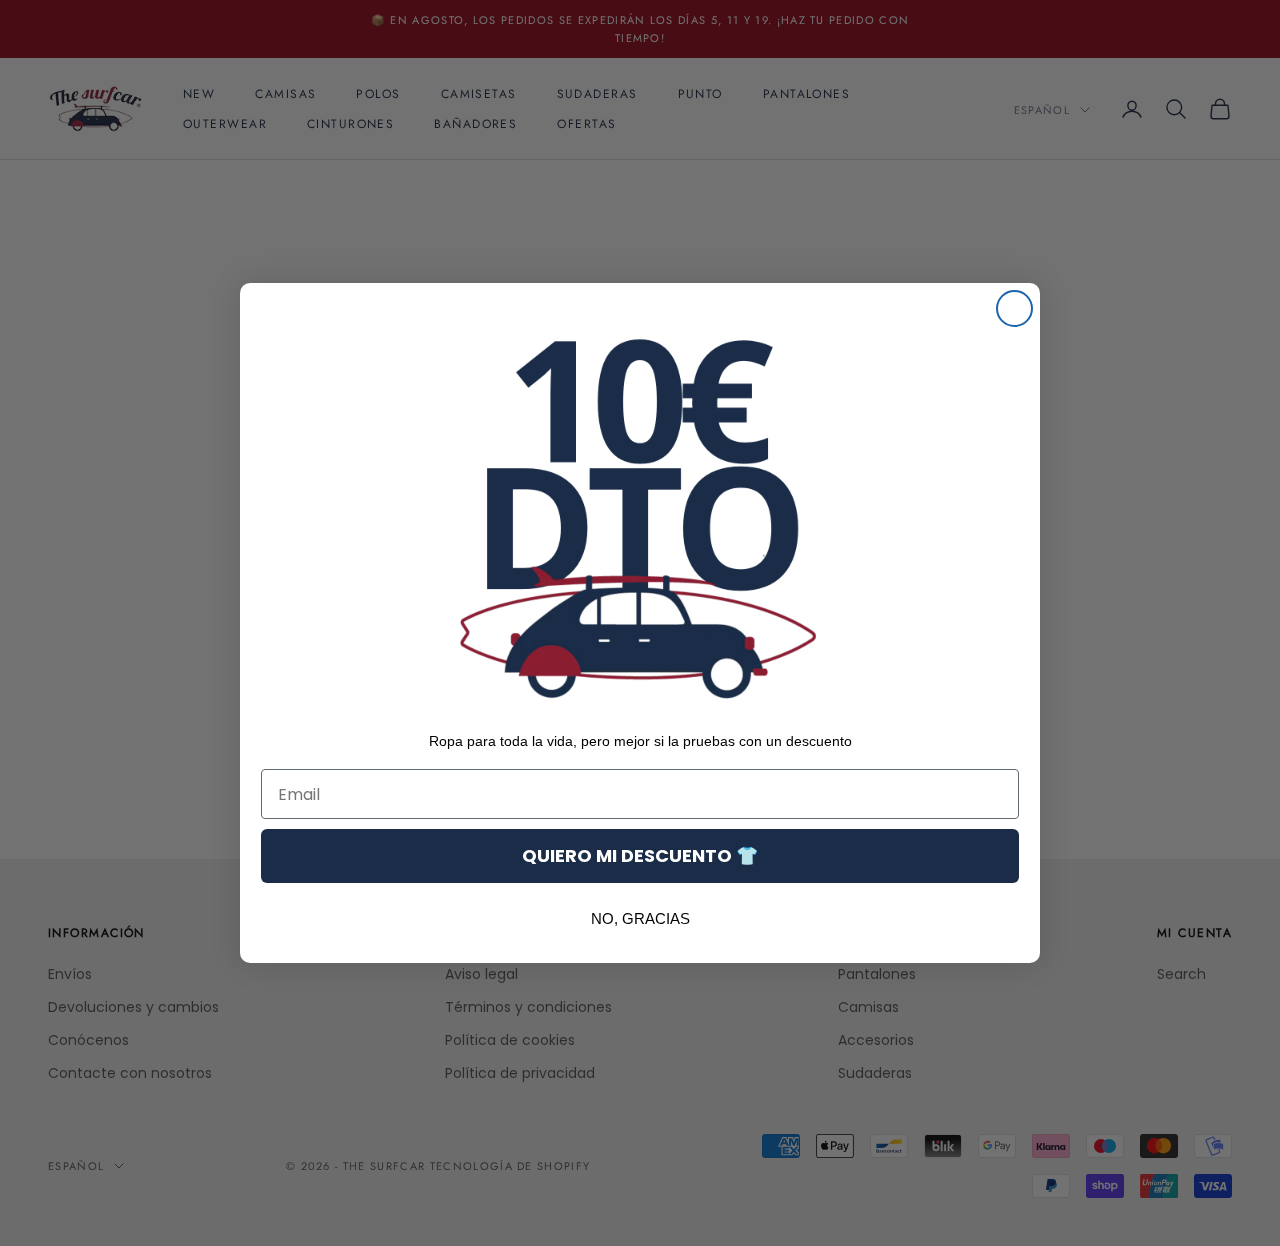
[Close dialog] (1014, 308)
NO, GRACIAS (640, 918)
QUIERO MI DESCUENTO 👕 (640, 855)
